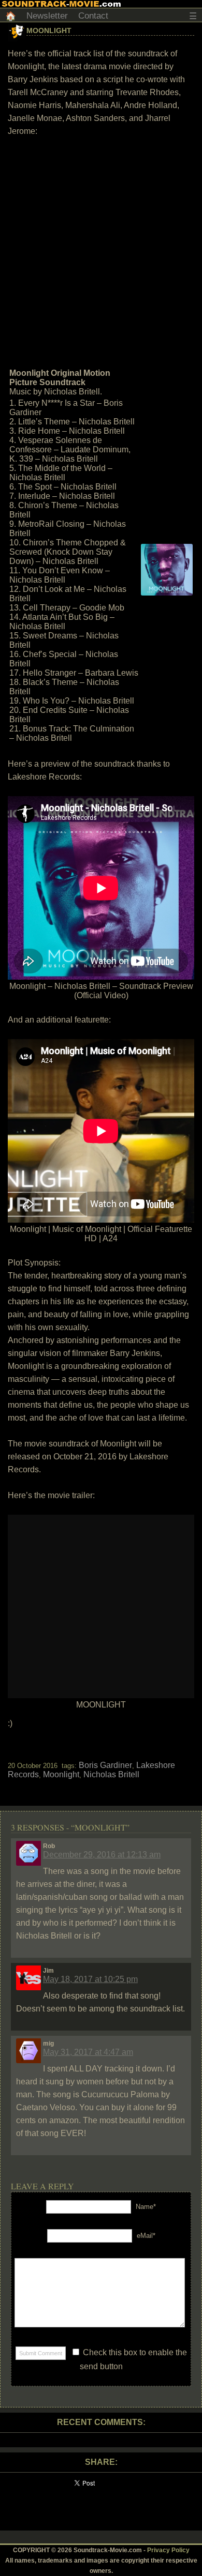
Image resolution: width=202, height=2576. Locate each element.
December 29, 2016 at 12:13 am (102, 1855)
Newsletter (47, 16)
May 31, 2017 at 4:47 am (88, 2052)
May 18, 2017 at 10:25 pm (90, 1979)
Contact (93, 16)
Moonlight (49, 31)
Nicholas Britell (111, 1774)
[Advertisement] (101, 251)
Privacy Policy (168, 2550)
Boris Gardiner (105, 1765)
